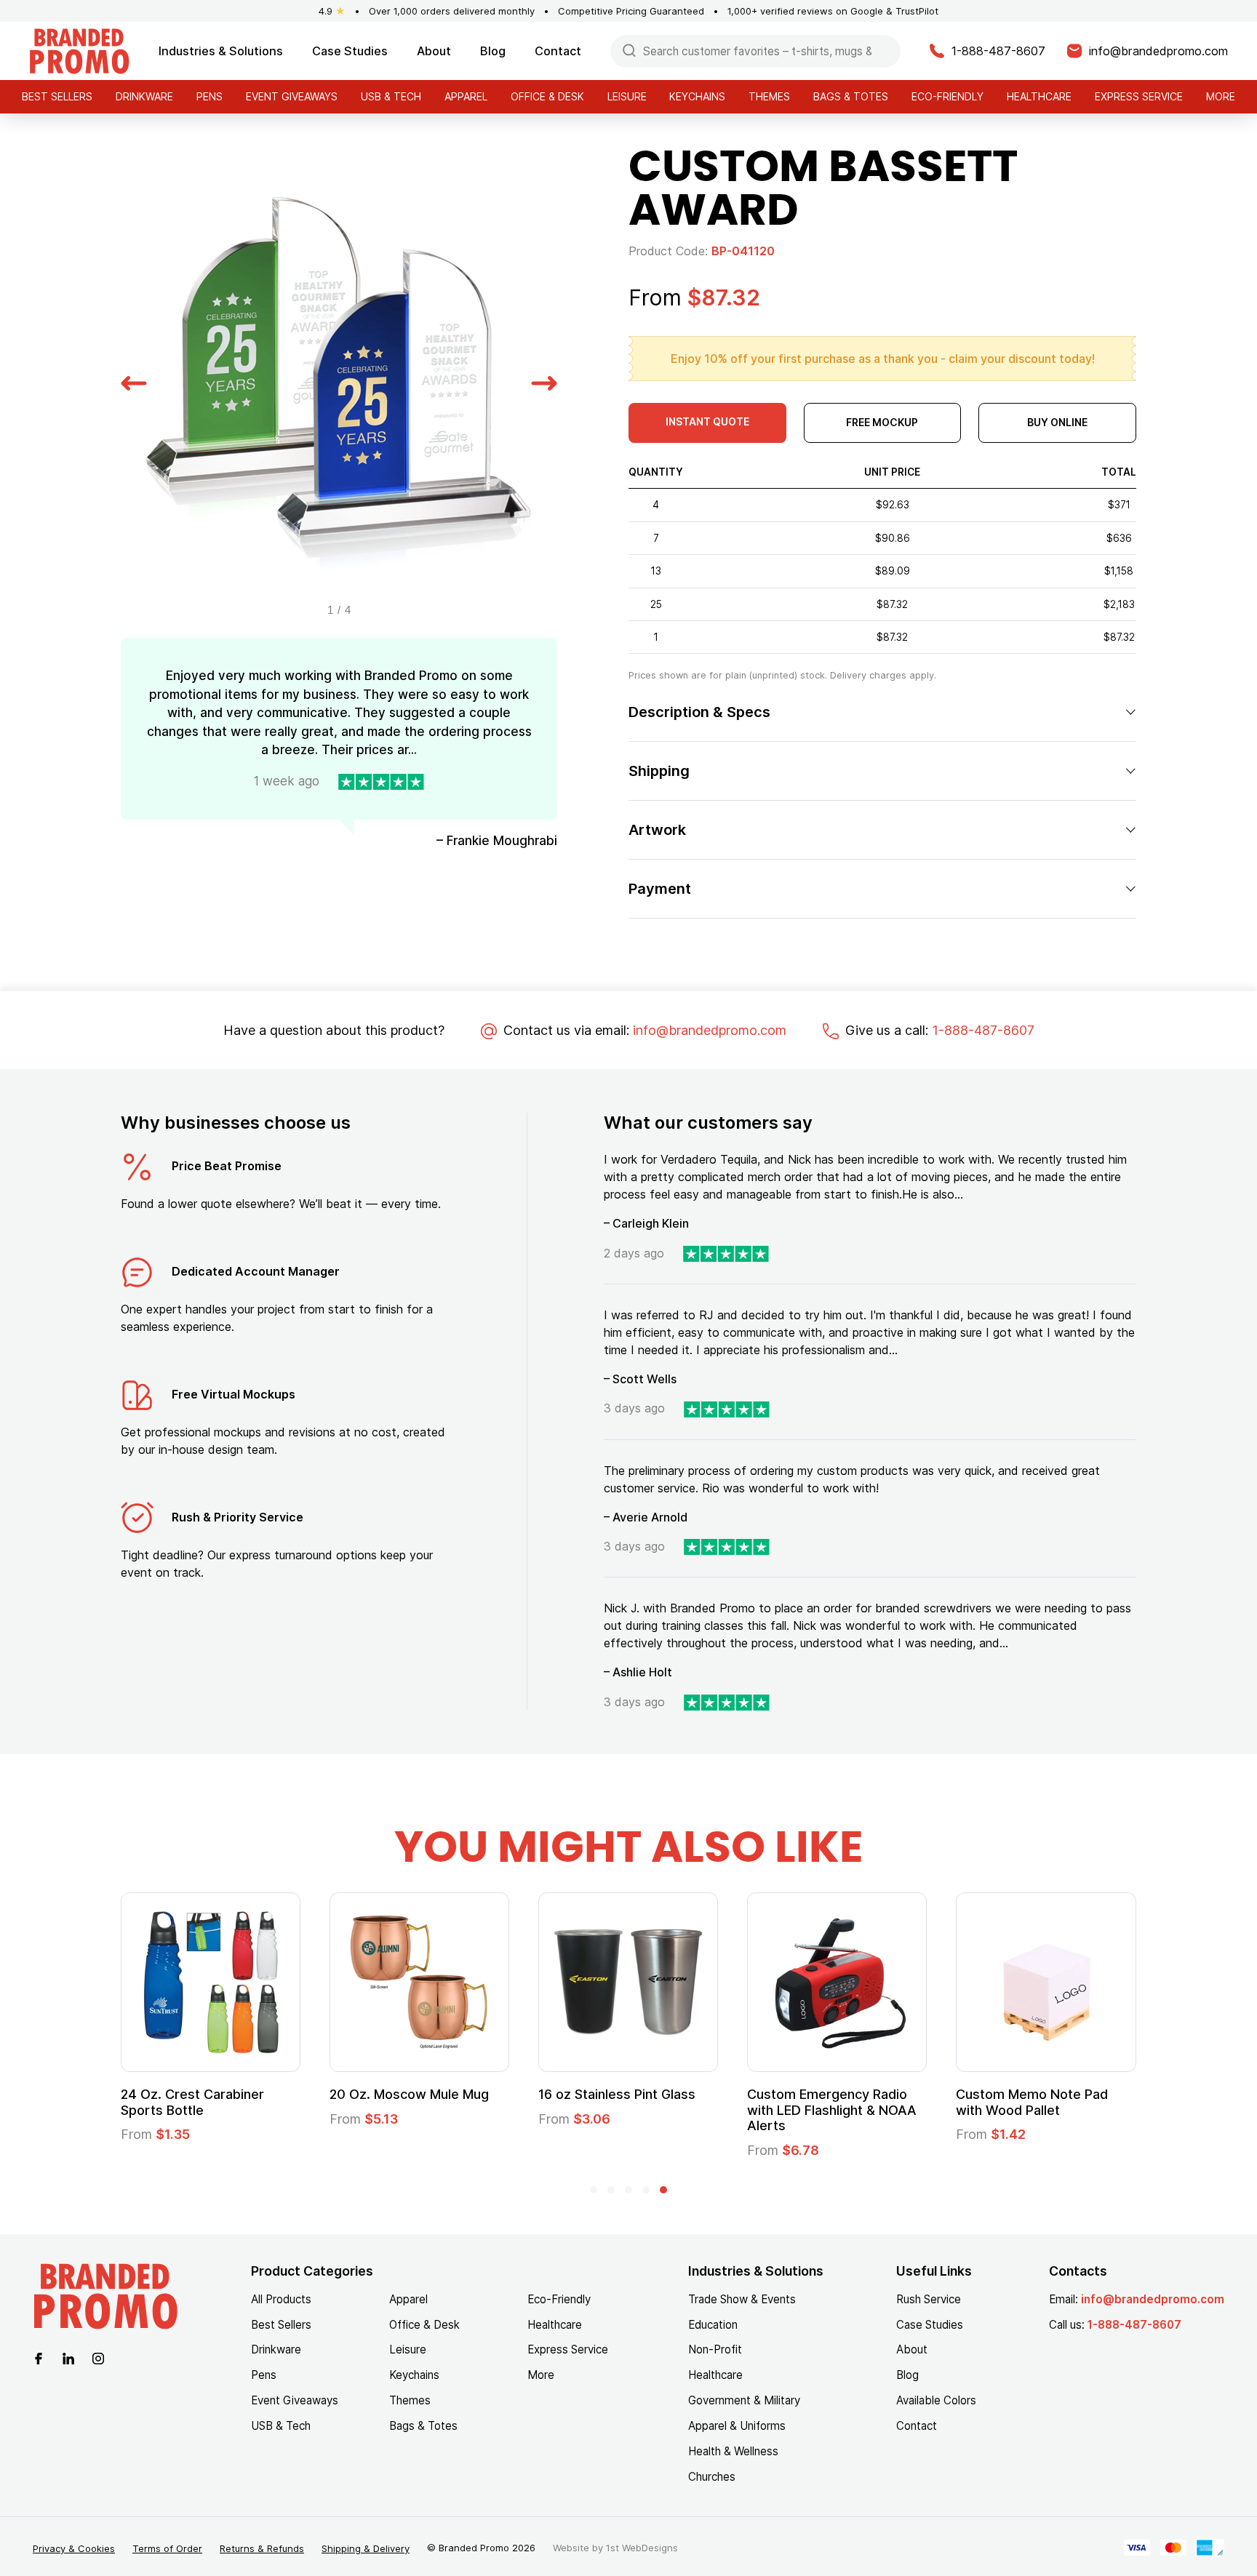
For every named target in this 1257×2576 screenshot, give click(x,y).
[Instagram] (98, 2357)
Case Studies (350, 51)
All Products (281, 2299)
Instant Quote (707, 421)
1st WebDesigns (642, 2548)
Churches (712, 2477)
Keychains (697, 96)
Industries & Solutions (221, 51)
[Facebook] (39, 2357)
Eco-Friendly (947, 96)
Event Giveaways (292, 96)
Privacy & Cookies (74, 2548)
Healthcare (1039, 96)
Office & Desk (547, 96)
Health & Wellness (733, 2451)
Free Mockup (882, 422)
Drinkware (144, 96)
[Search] (629, 50)
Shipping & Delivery (366, 2548)
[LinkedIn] (68, 2357)
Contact (558, 51)
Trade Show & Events (742, 2299)
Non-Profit (715, 2349)
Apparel (466, 96)
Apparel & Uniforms (737, 2426)
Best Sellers (57, 96)
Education (713, 2325)
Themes (769, 96)
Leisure (627, 96)
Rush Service (929, 2299)
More (1221, 96)
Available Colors (936, 2400)
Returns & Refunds (262, 2548)
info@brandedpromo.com (710, 1030)
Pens (209, 96)
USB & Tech (391, 96)
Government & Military (744, 2400)
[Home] (79, 50)
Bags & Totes (851, 96)
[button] (134, 381)
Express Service (1139, 96)
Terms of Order (167, 2548)
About (434, 51)
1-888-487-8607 (983, 1030)
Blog (493, 51)
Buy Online (1057, 422)
